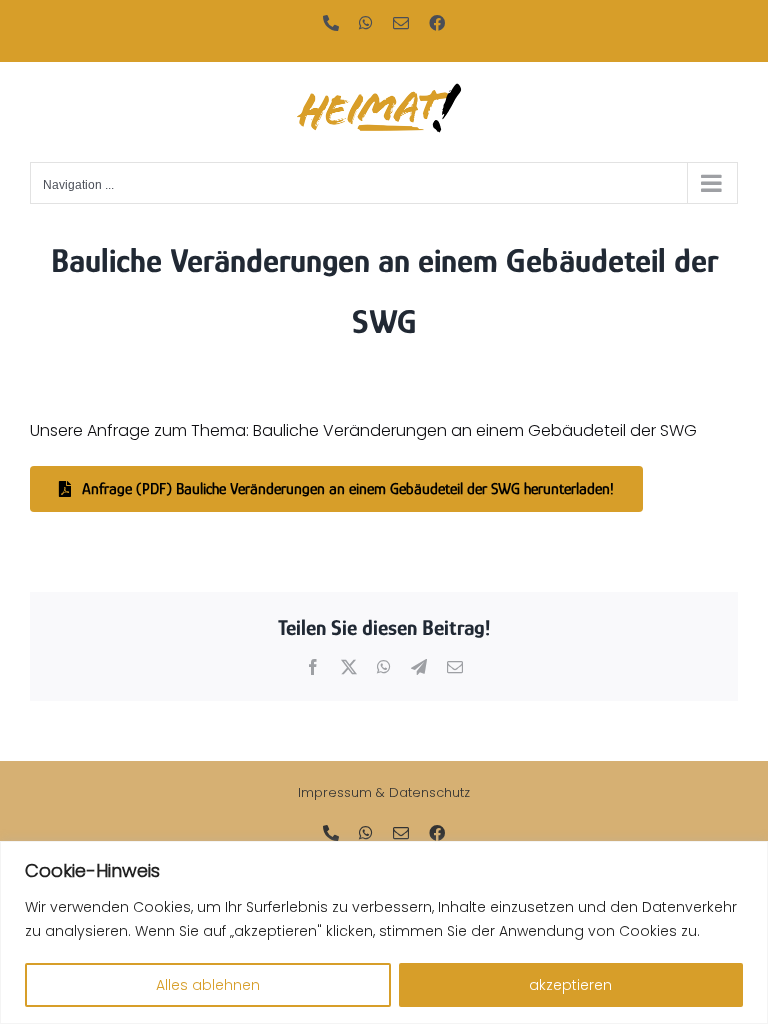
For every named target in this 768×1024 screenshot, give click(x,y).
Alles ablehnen (208, 985)
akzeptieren (570, 985)
